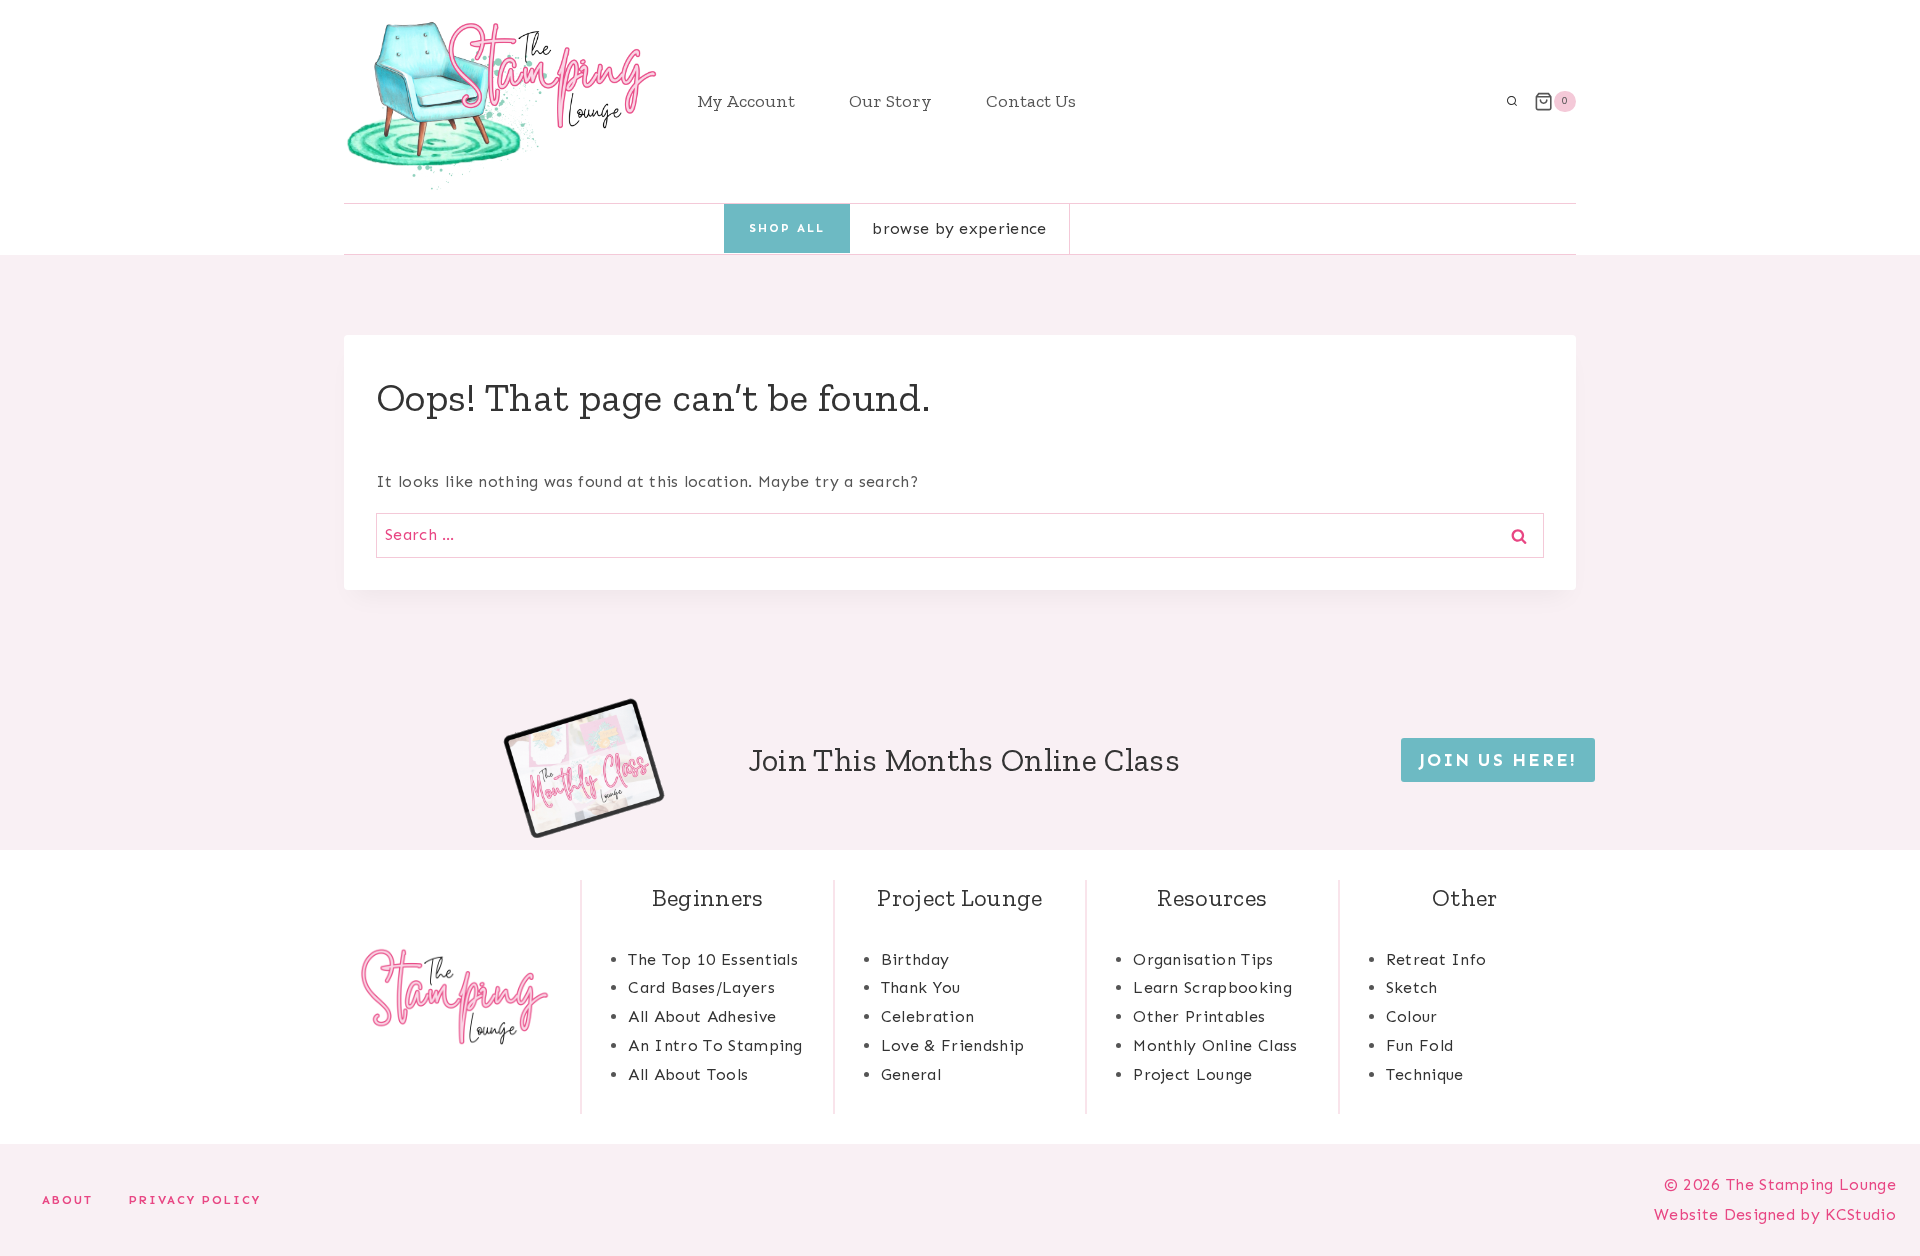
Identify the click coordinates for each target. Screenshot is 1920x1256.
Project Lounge (1192, 1074)
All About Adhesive (702, 1016)
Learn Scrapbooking (1212, 987)
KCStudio (1858, 1214)
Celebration (928, 1016)
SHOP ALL (787, 228)
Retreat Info (1436, 959)
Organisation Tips (1203, 959)
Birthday (915, 959)
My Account (746, 101)
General (911, 1074)
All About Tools (688, 1074)
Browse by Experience (959, 228)
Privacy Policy (195, 1200)
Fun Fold (1420, 1045)
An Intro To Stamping (715, 1045)
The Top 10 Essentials (713, 959)
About (67, 1200)
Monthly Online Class (1215, 1045)
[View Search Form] (1512, 102)
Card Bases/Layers (701, 987)
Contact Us (1031, 101)
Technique (1425, 1074)
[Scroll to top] (1873, 1179)
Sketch (1412, 987)
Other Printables (1199, 1016)
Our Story (890, 101)
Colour (1412, 1016)
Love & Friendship (952, 1045)
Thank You (921, 987)
